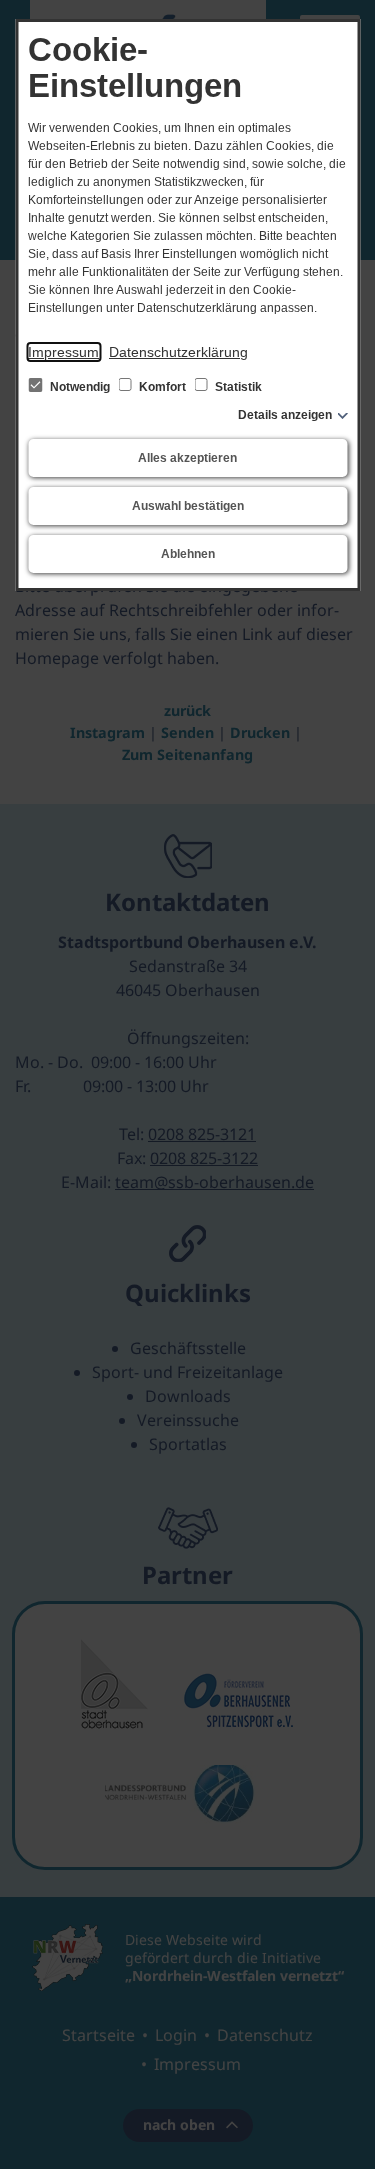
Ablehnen (188, 554)
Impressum (63, 352)
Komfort (162, 387)
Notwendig (80, 387)
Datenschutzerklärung (178, 352)
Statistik (237, 387)
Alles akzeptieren (187, 458)
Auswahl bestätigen (188, 506)
